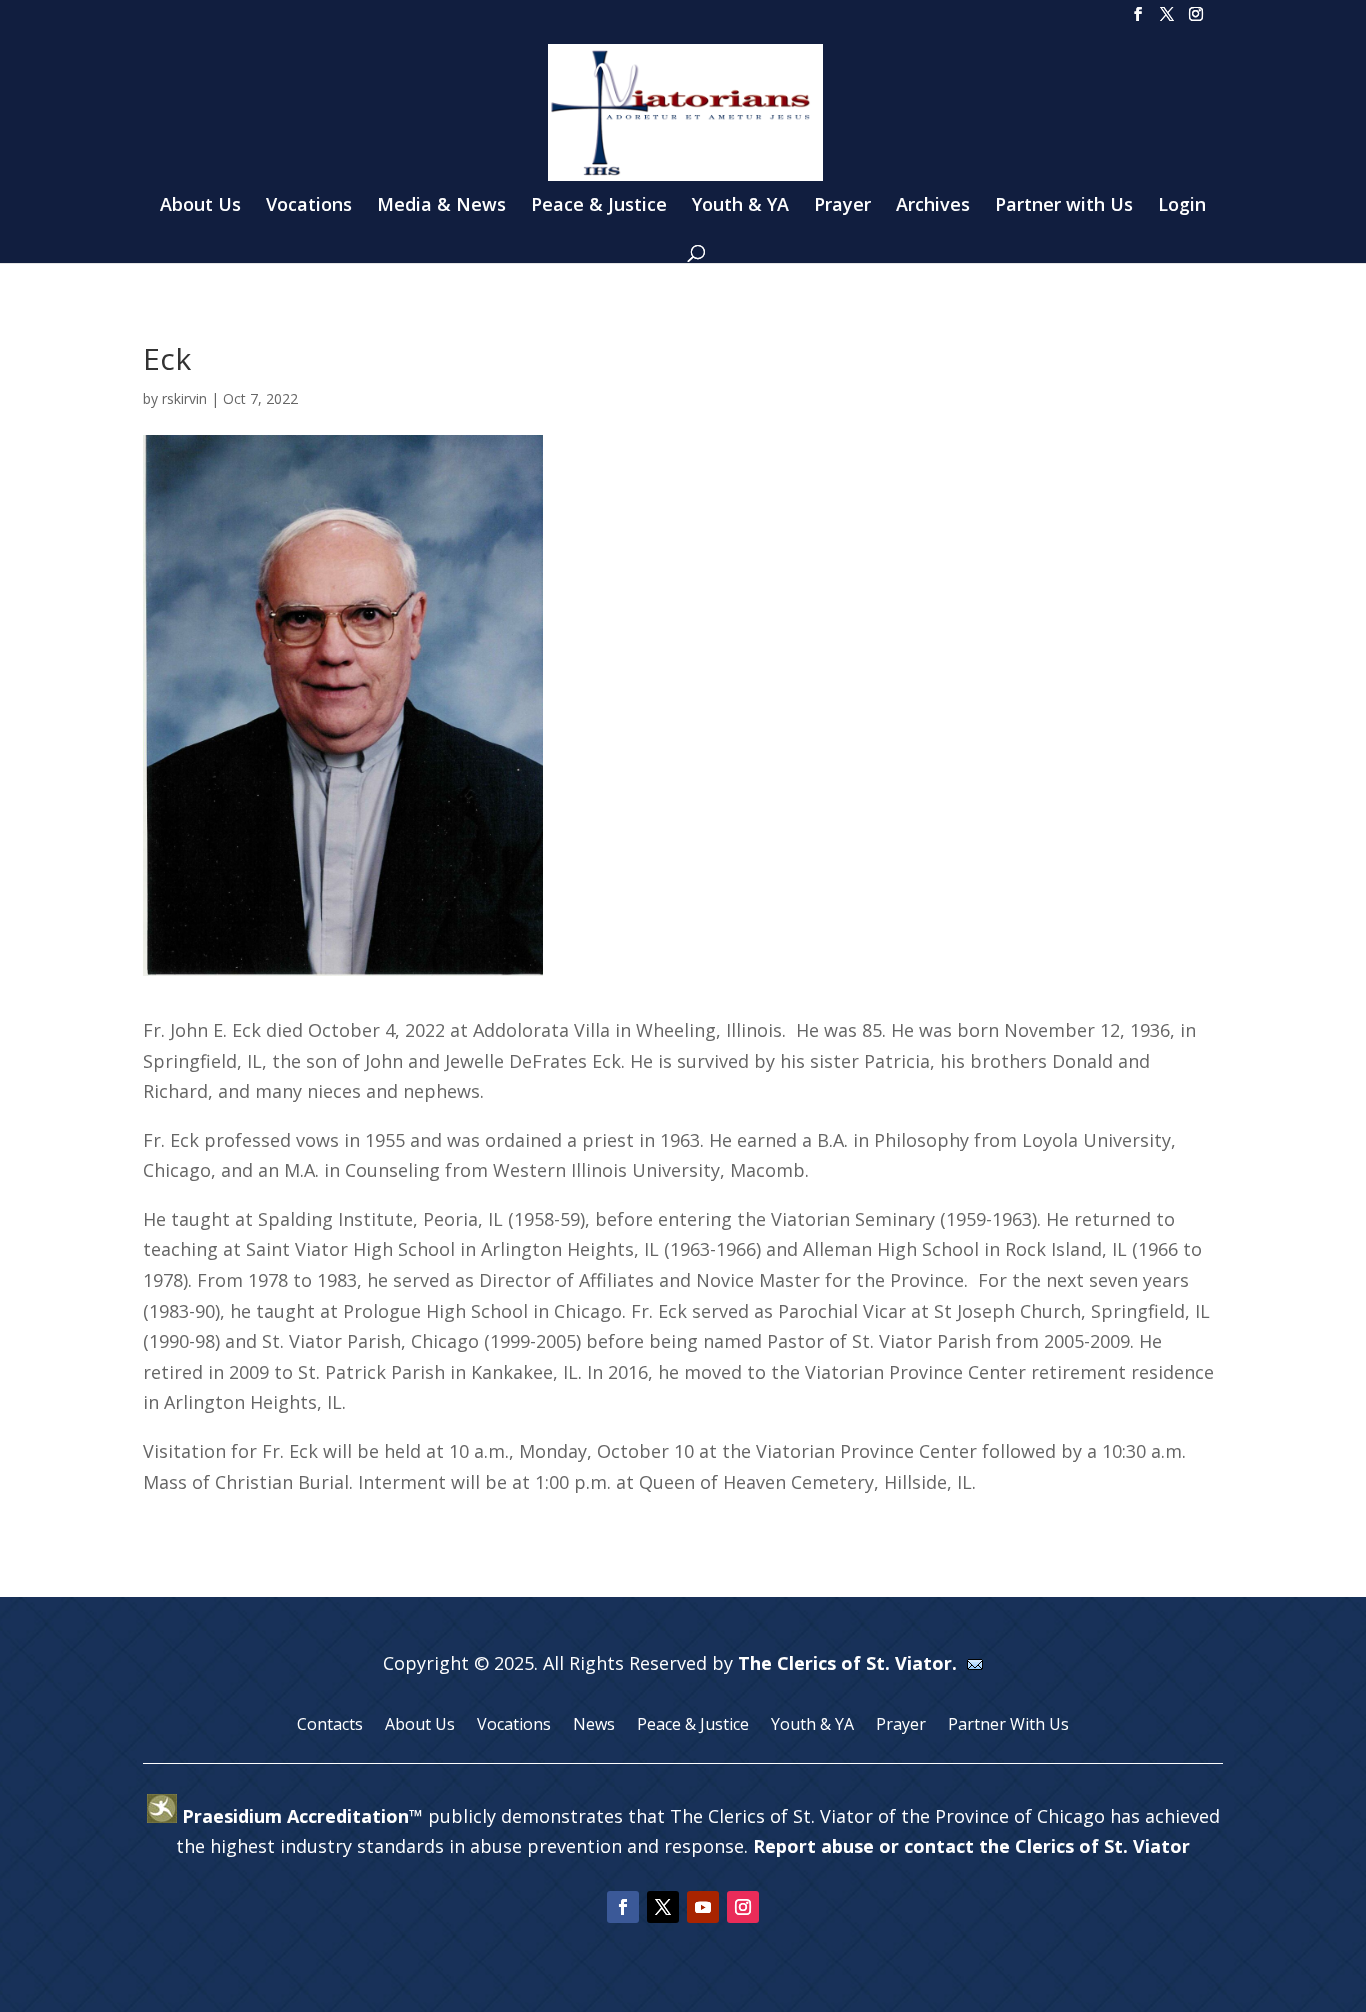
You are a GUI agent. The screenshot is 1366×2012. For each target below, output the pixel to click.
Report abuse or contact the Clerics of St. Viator (971, 1846)
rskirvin (184, 398)
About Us (200, 206)
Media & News (441, 206)
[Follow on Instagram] (743, 1907)
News (594, 1726)
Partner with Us (1064, 206)
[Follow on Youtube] (703, 1907)
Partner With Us (1008, 1726)
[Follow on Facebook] (623, 1907)
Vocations (309, 206)
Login (1182, 206)
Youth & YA (740, 206)
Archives (933, 206)
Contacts (330, 1726)
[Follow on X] (663, 1907)
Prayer (842, 206)
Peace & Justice (599, 206)
